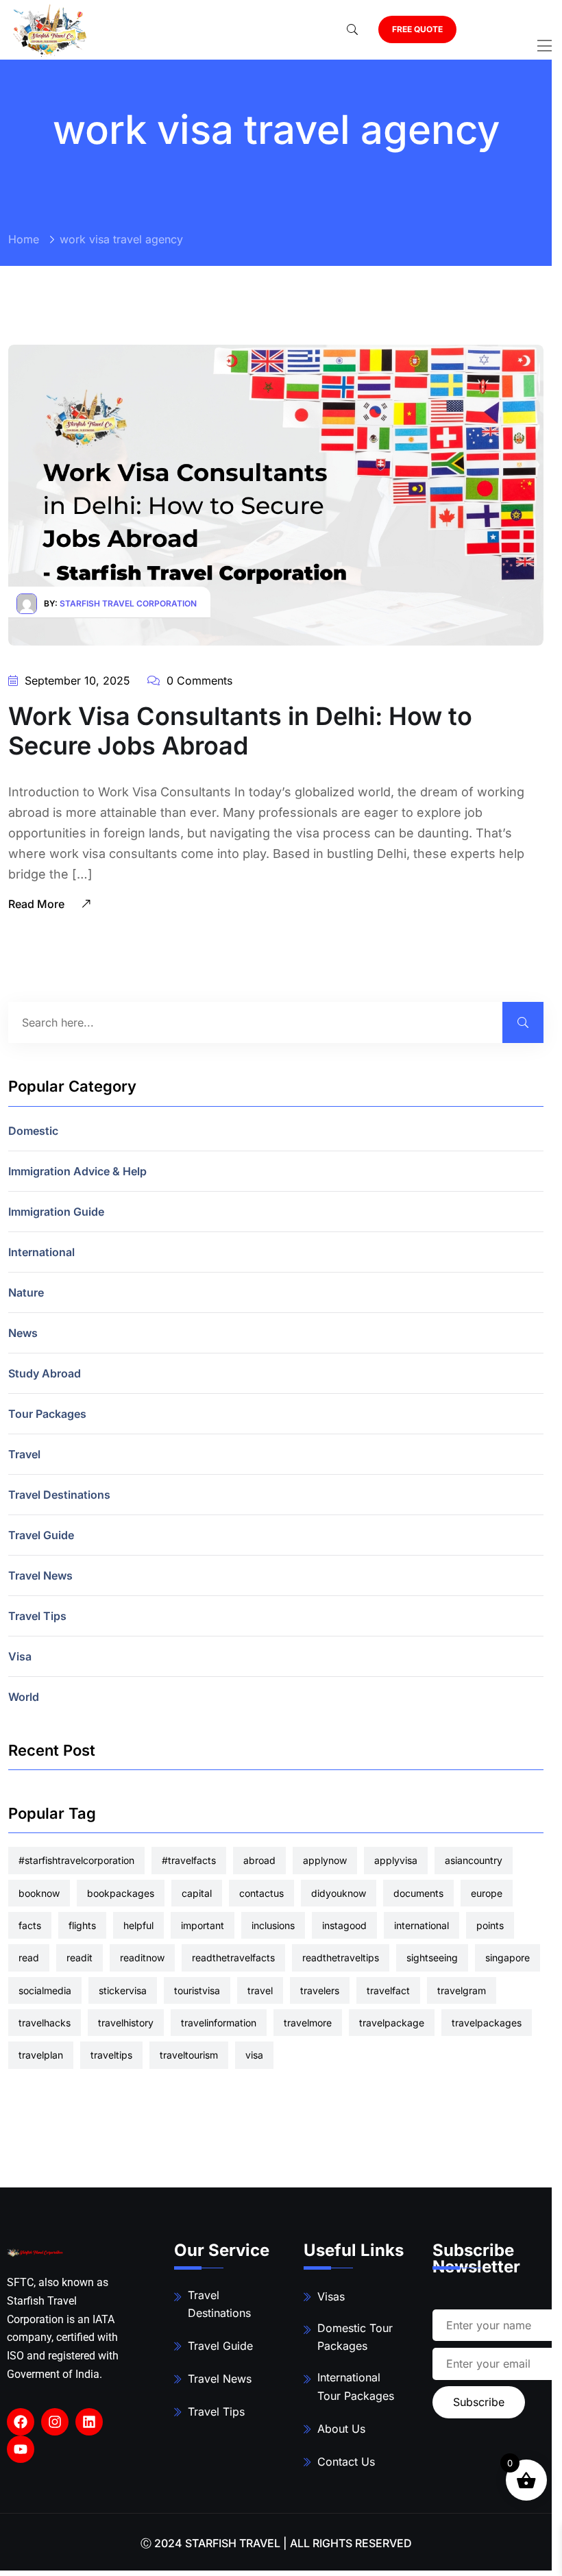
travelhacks (45, 2023)
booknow (39, 1893)
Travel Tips (37, 1616)
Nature (26, 1292)
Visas (331, 2296)
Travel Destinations (59, 1495)
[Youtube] (21, 2449)
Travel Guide (41, 1535)
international (422, 1925)
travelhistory (126, 2023)
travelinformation (219, 2023)
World (24, 1697)
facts (30, 1925)
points (490, 1925)
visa (254, 2055)
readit (80, 1958)
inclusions (273, 1925)
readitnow (142, 1958)
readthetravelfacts (233, 1958)
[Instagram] (55, 2422)
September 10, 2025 (76, 680)
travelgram (462, 1990)
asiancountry (474, 1860)
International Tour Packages (356, 2387)
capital (197, 1893)
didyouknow (339, 1893)
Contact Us (346, 2462)
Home (24, 239)
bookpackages (121, 1893)
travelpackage (392, 2023)
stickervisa (123, 1990)
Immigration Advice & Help (77, 1171)
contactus (261, 1893)
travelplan (41, 2055)
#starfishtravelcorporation (76, 1860)
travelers (320, 1990)
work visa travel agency (121, 239)
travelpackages (487, 2023)
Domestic (33, 1131)
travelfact (388, 1990)
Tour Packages (47, 1414)
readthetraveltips (341, 1958)
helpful (138, 1925)
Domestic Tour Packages (355, 2337)
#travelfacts (189, 1860)
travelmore (308, 2023)
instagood (344, 1925)
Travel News (40, 1575)
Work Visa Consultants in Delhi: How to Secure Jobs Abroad (240, 731)
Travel (24, 1454)
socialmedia (45, 1990)
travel (260, 1990)
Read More (38, 904)
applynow (325, 1860)
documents (418, 1893)
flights (82, 1925)
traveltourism (189, 2055)
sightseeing (432, 1958)
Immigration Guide (56, 1212)
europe (487, 1893)
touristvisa (197, 1990)
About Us (341, 2429)
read (29, 1958)
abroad (259, 1860)
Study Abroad (45, 1373)
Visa (20, 1656)
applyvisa (396, 1860)
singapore (508, 1958)
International (41, 1252)
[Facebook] (21, 2422)
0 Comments (198, 680)
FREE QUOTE (417, 29)
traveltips (111, 2055)
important (203, 1925)
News (23, 1333)
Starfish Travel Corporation (128, 603)
